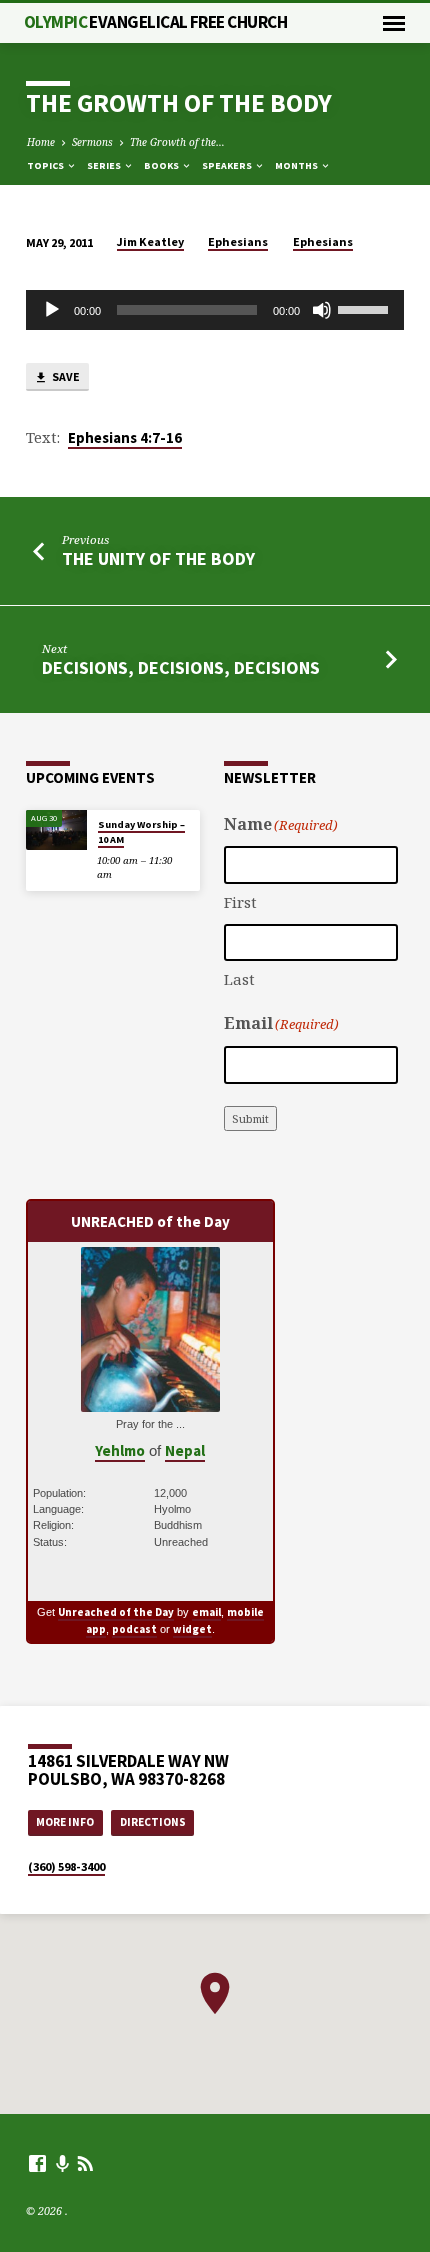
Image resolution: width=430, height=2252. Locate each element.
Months (297, 165)
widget (192, 1629)
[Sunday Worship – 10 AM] (56, 830)
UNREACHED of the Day (150, 1221)
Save (65, 376)
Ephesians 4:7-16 (125, 438)
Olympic (155, 22)
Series (105, 165)
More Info (65, 1822)
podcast (134, 1629)
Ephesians (238, 241)
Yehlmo (120, 1450)
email (206, 1612)
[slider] (366, 308)
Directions (153, 1822)
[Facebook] (37, 2163)
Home (41, 142)
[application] (215, 310)
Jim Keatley (150, 241)
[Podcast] (63, 2163)
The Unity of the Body (158, 558)
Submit (250, 1118)
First (240, 902)
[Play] (52, 310)
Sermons (92, 142)
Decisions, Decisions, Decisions (181, 667)
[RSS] (85, 2163)
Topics (46, 165)
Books (162, 165)
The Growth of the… (177, 142)
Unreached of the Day (116, 1612)
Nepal (185, 1450)
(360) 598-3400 (66, 1866)
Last (239, 979)
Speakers (228, 165)
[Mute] (322, 310)
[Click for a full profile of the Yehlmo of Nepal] (150, 1401)
